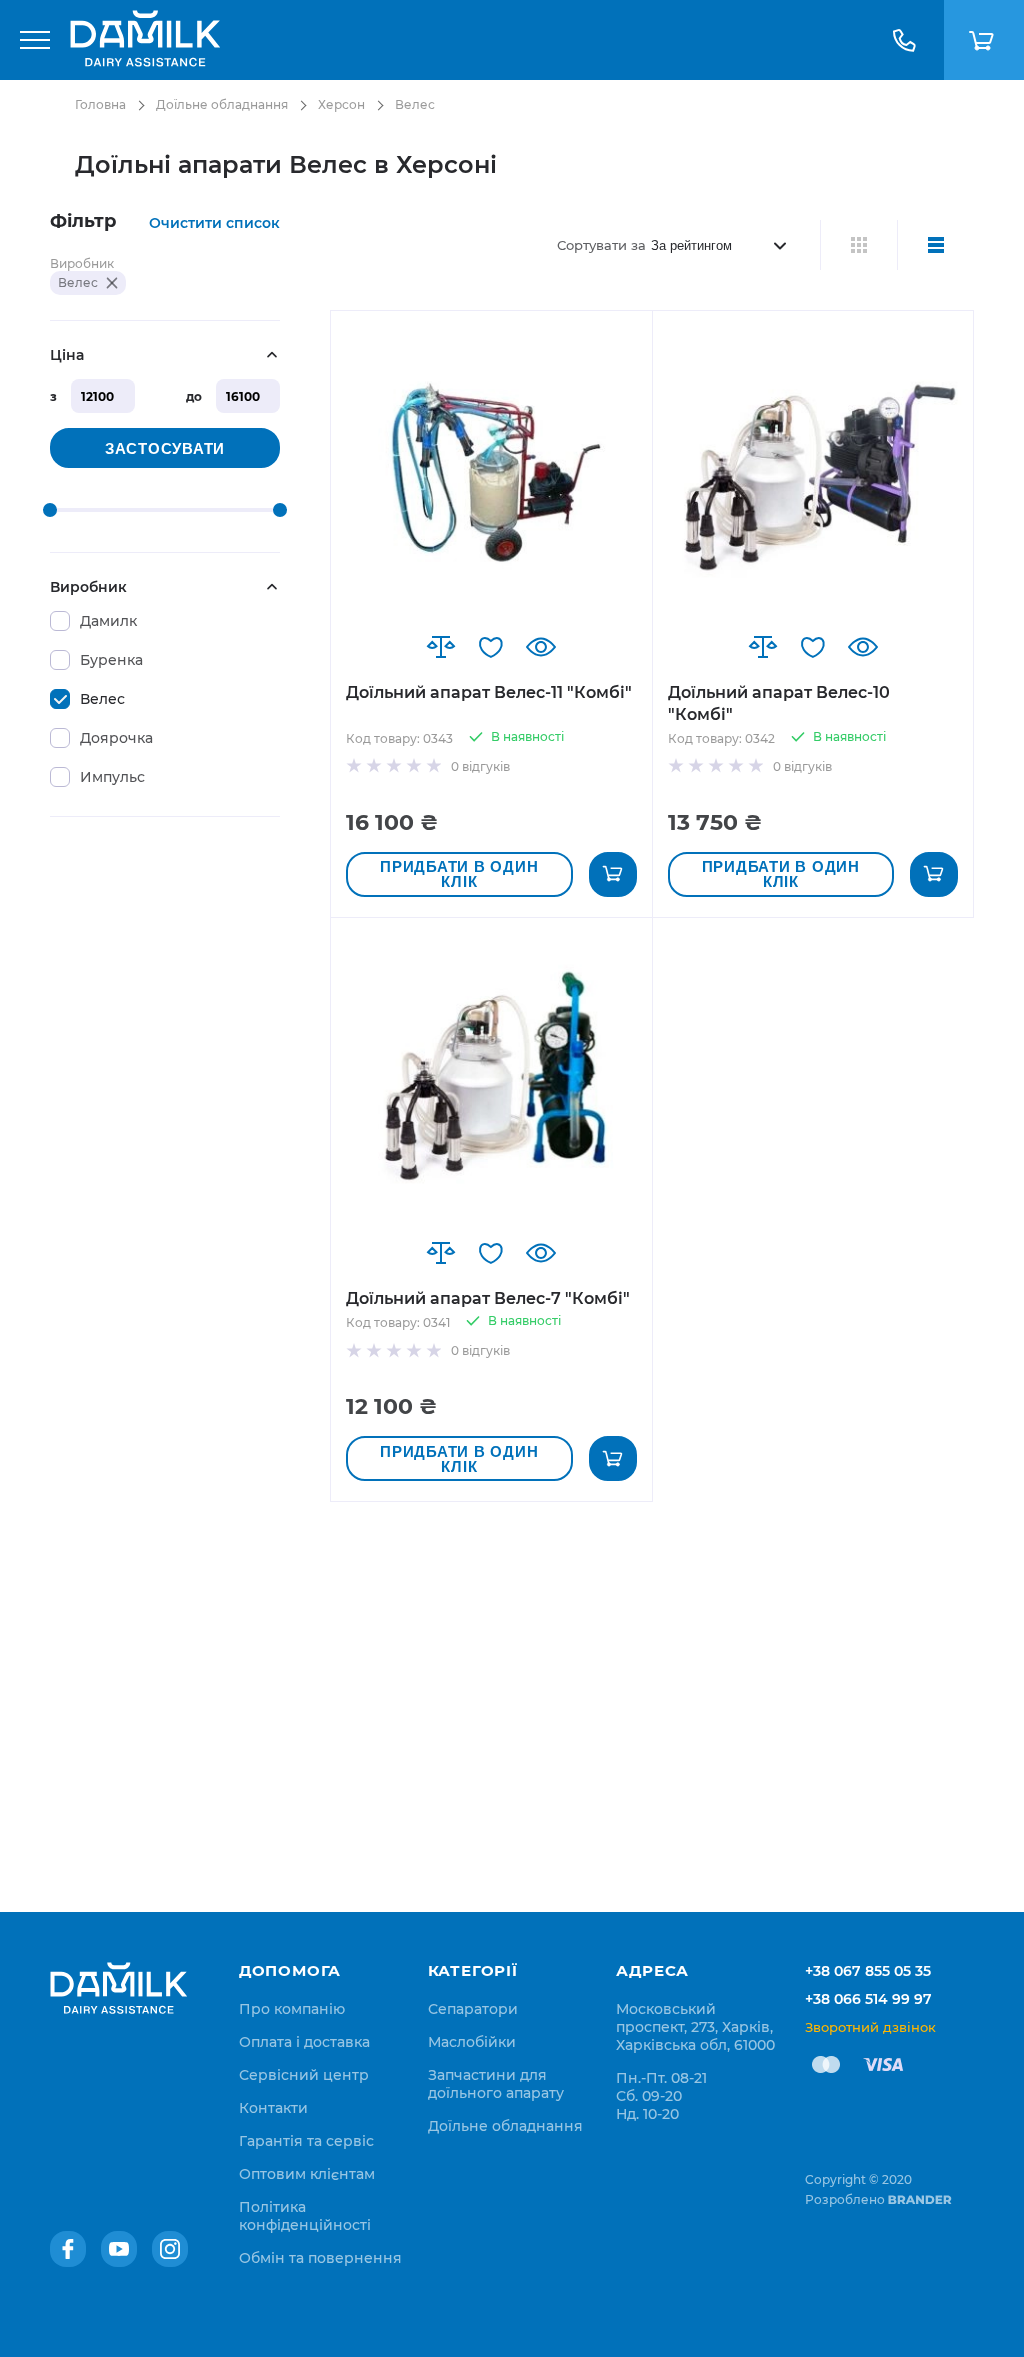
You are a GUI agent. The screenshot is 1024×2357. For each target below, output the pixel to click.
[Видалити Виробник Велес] (112, 283)
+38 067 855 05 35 (868, 1971)
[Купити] (613, 874)
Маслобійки (472, 2042)
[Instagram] (170, 2249)
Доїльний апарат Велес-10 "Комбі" (779, 703)
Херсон (341, 104)
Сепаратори (473, 2009)
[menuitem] (292, 2009)
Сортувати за (601, 245)
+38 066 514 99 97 (868, 1999)
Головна (100, 104)
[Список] (935, 245)
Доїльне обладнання (222, 104)
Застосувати (165, 448)
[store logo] (145, 40)
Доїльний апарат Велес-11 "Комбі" (489, 692)
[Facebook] (68, 2249)
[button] (441, 647)
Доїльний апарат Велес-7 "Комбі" (488, 1298)
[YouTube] (119, 2249)
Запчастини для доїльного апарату (496, 2084)
